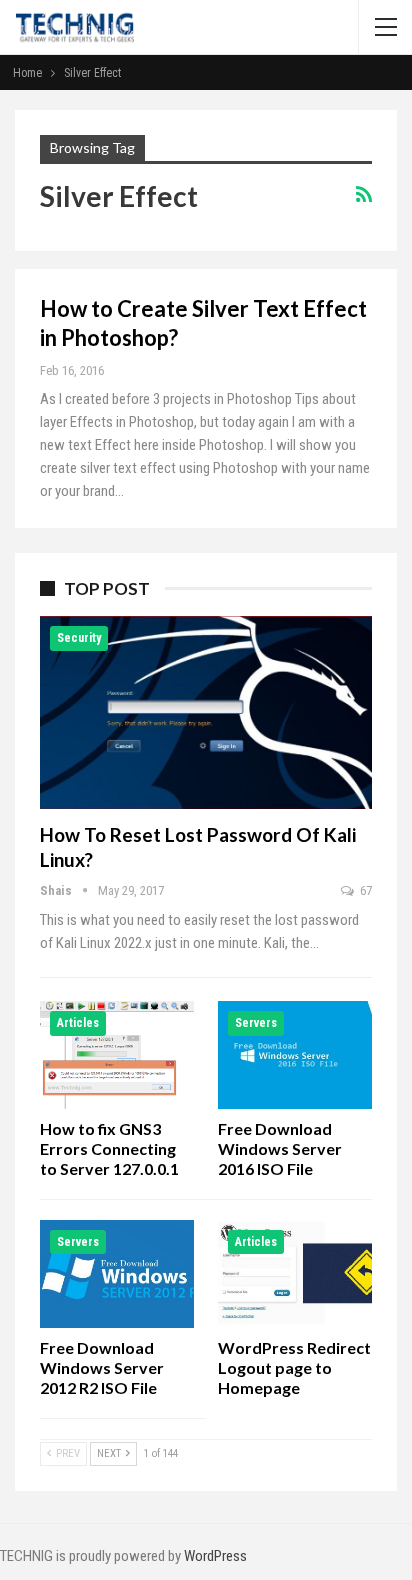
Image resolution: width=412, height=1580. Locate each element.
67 (364, 890)
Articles (78, 1023)
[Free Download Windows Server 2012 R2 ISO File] (117, 1274)
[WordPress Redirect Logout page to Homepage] (295, 1274)
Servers (256, 1023)
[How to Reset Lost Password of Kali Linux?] (206, 712)
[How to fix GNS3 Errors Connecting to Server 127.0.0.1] (117, 1055)
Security (79, 638)
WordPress (215, 1556)
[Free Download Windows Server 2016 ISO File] (295, 1055)
